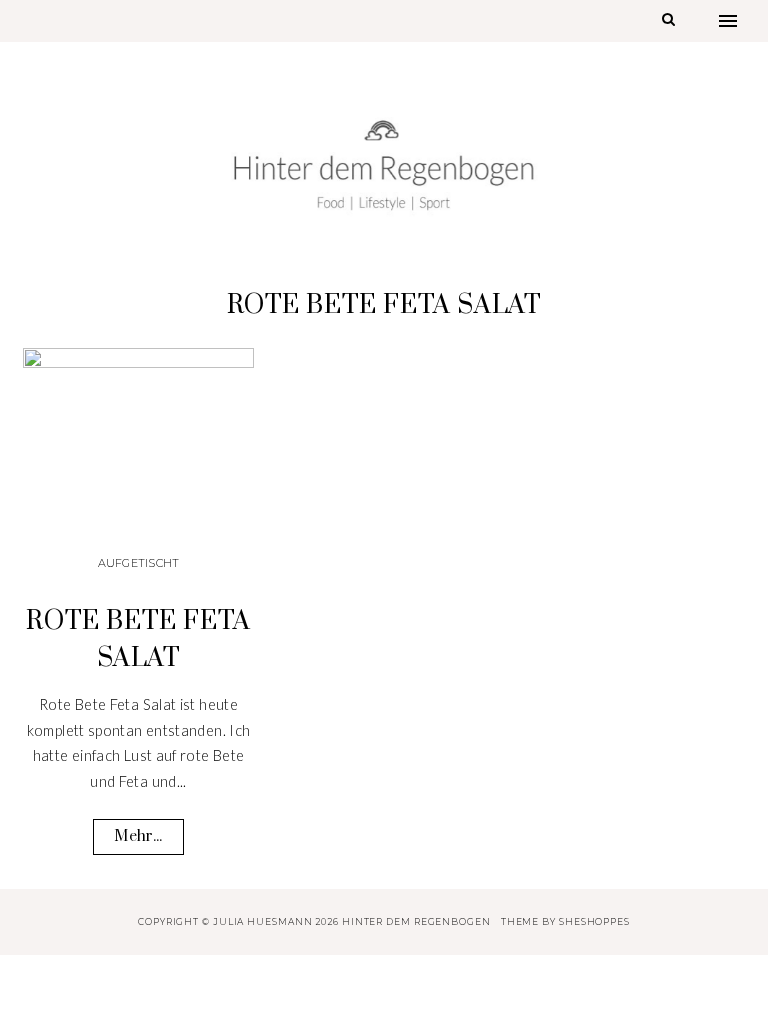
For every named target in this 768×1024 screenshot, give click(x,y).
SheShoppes (594, 921)
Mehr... (138, 836)
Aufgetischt (139, 563)
